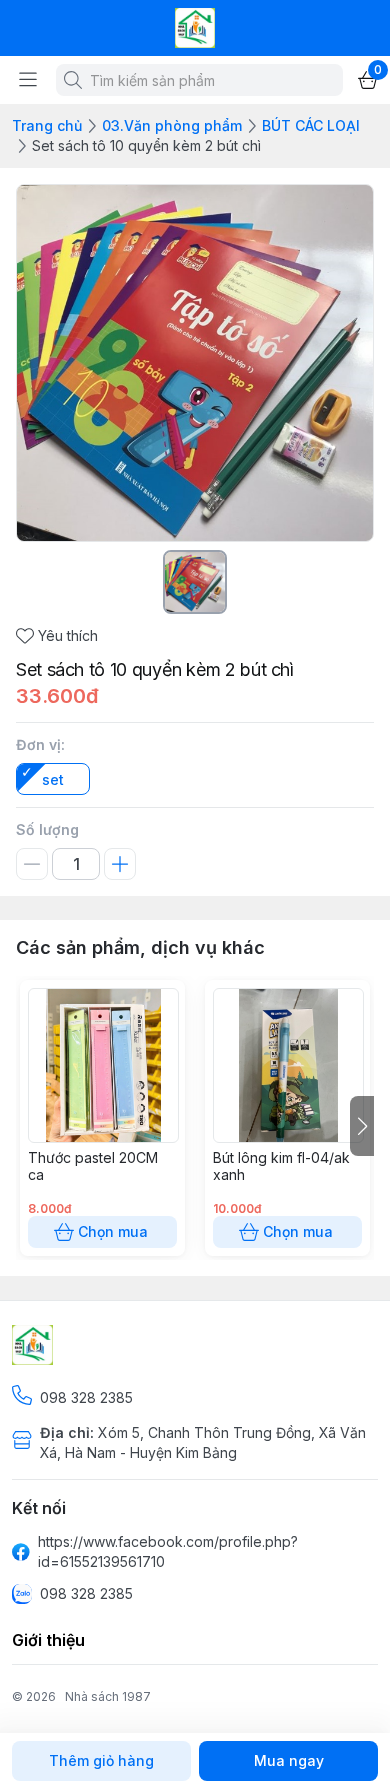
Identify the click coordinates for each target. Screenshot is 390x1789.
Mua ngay (289, 1760)
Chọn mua (113, 1231)
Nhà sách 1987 (108, 1696)
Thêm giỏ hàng (101, 1760)
